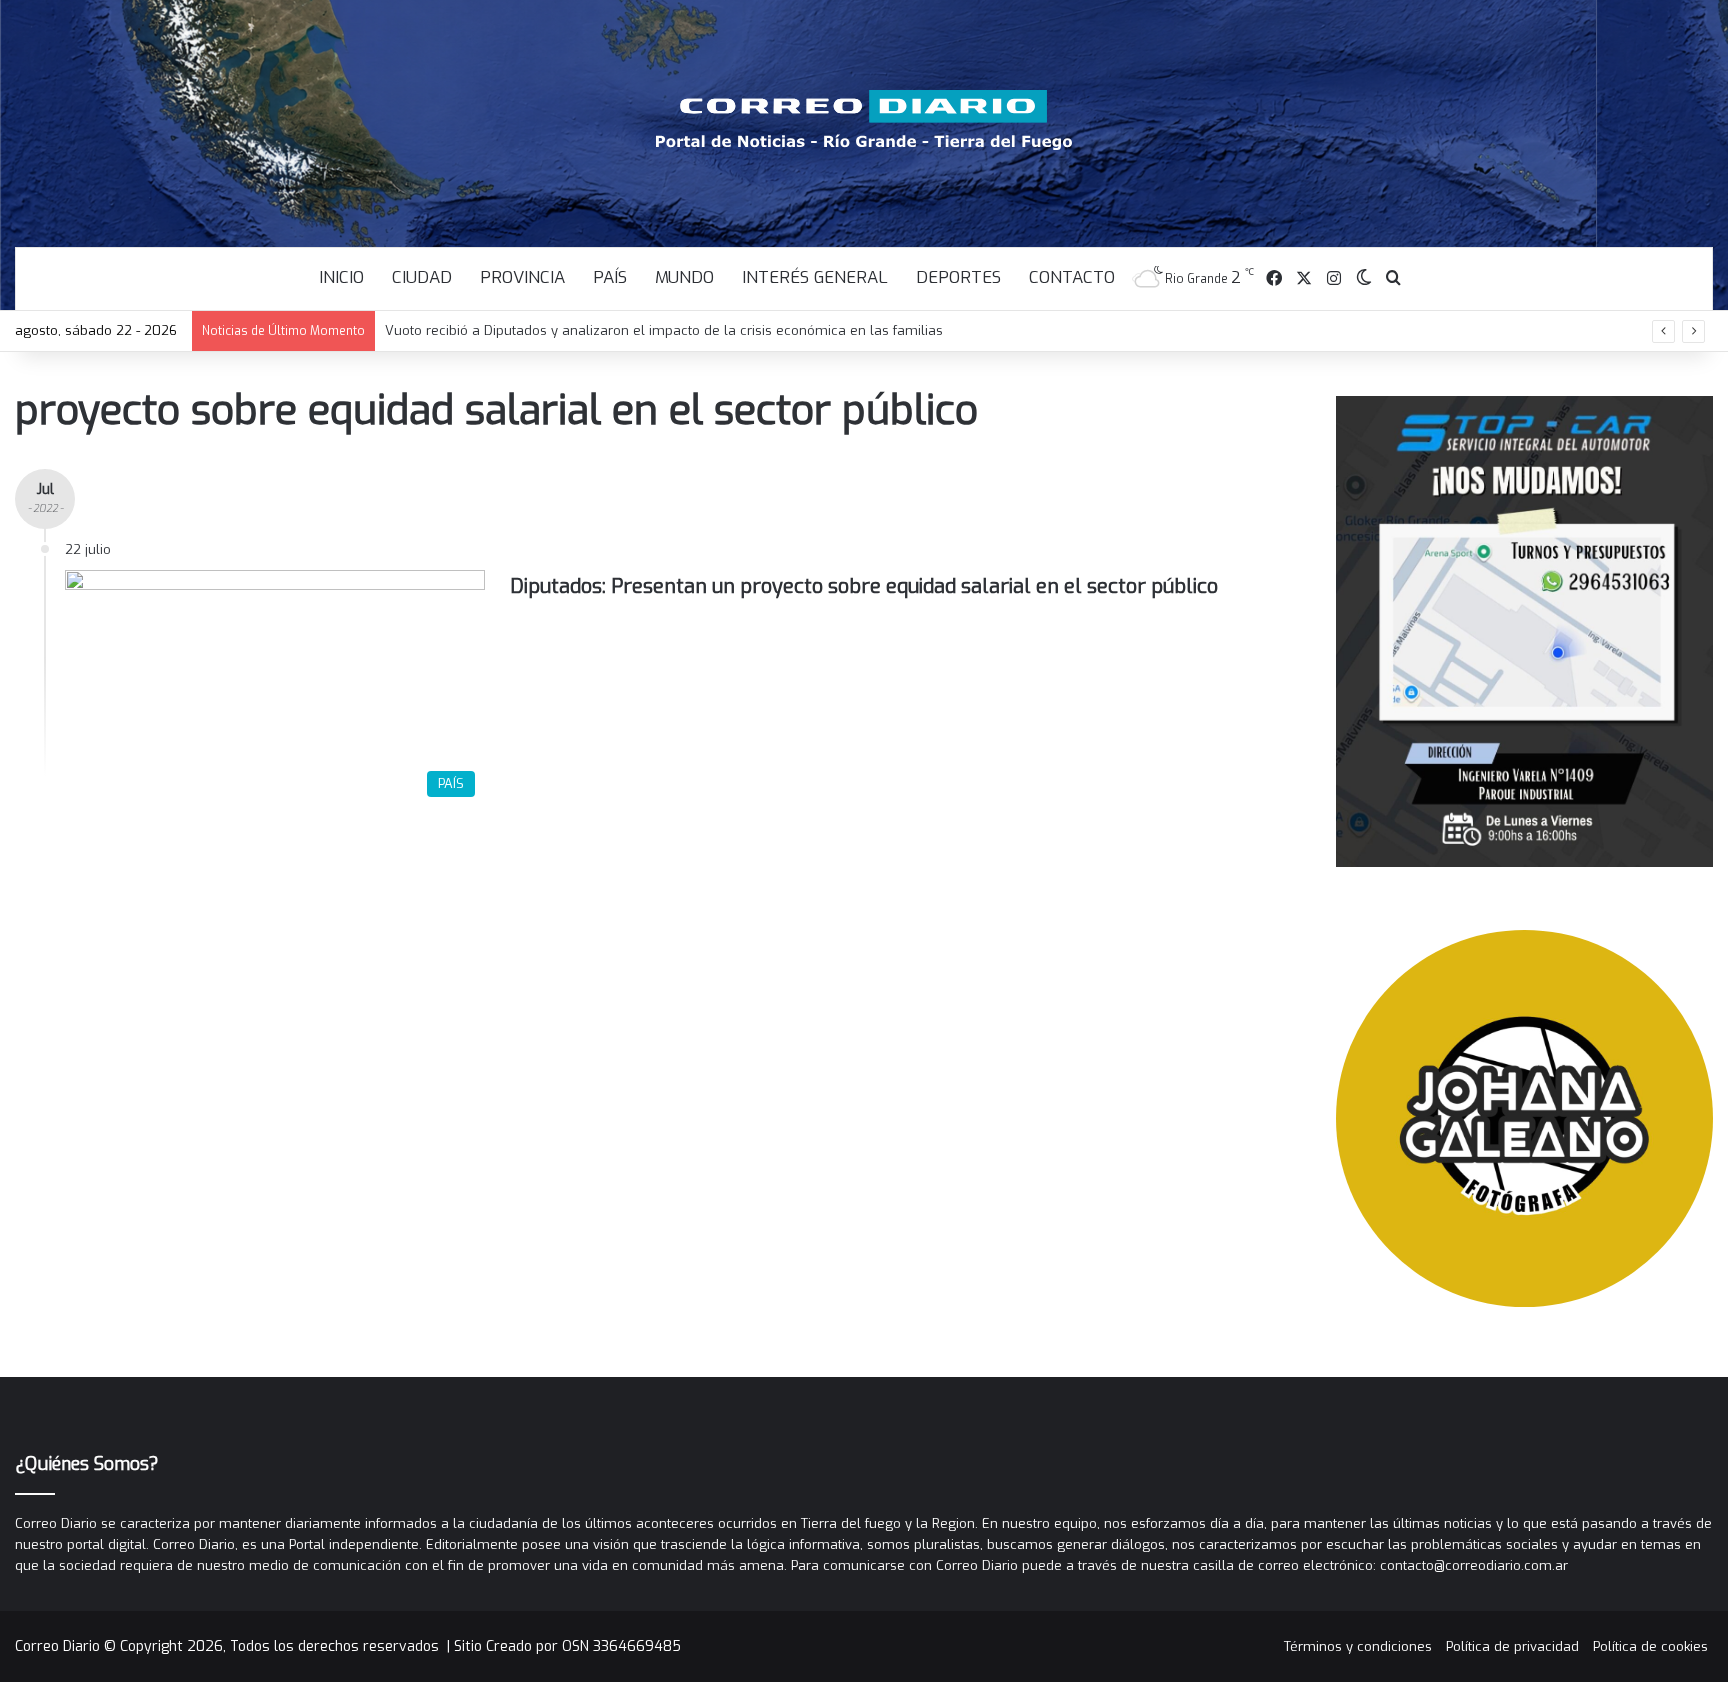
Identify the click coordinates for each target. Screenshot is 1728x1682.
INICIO (341, 277)
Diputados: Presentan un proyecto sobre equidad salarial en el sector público (864, 586)
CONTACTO (1072, 277)
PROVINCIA (522, 277)
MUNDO (684, 277)
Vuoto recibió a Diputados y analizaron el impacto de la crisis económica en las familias (664, 330)
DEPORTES (958, 277)
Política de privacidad (1512, 1646)
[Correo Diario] (864, 120)
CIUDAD (422, 277)
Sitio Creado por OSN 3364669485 (567, 1646)
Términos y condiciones (1358, 1646)
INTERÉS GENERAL (815, 277)
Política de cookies (1650, 1646)
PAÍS (610, 277)
